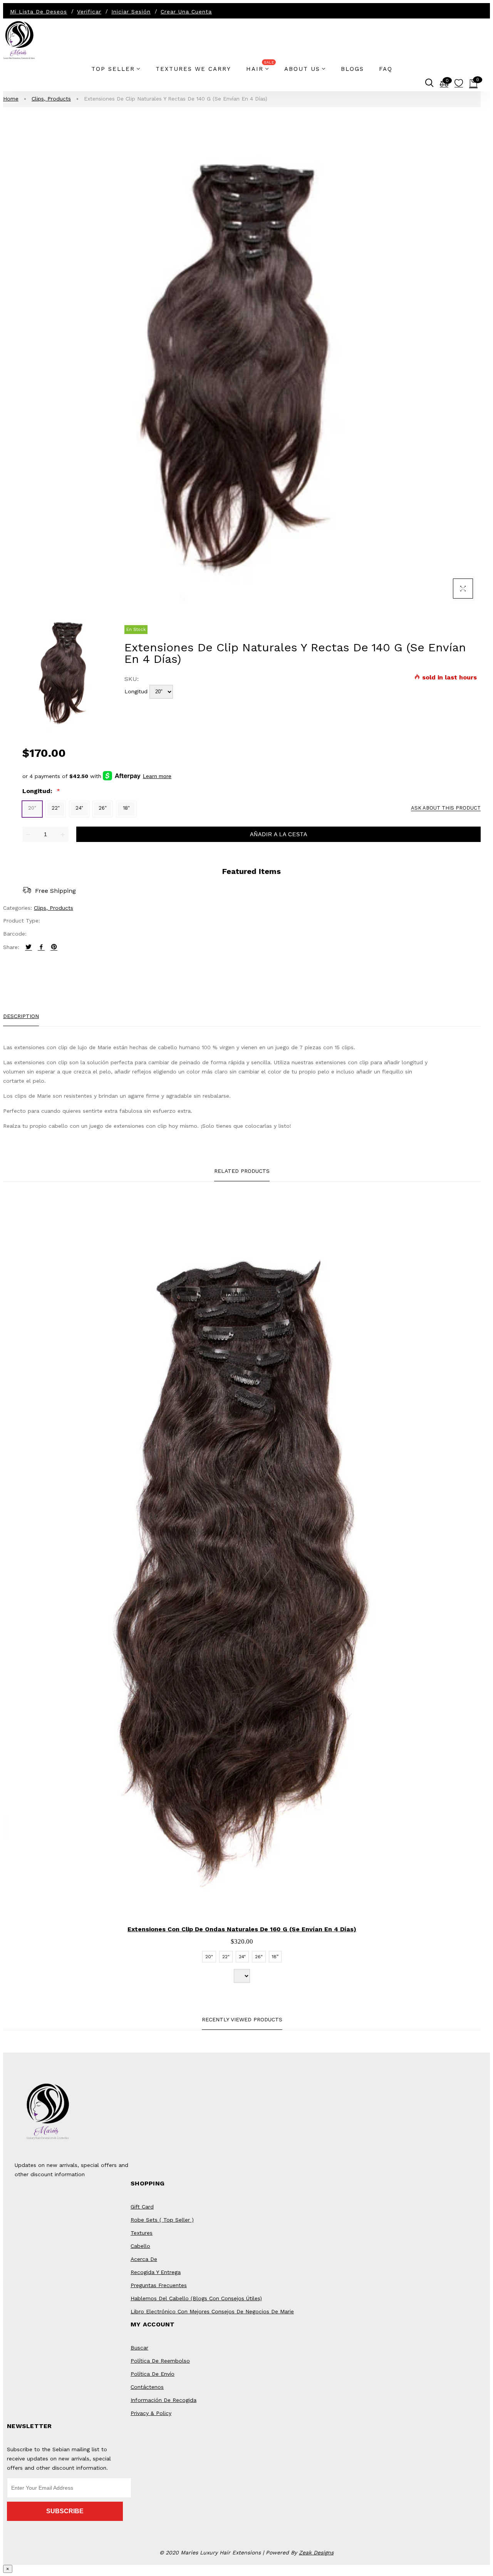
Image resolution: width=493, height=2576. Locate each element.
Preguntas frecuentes (159, 2285)
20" (32, 808)
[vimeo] (54, 947)
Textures (142, 2233)
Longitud (136, 691)
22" (56, 808)
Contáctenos (147, 2387)
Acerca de (144, 2259)
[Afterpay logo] (122, 776)
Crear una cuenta (186, 12)
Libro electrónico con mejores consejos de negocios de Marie (212, 2311)
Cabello (140, 2246)
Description (21, 1016)
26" (103, 808)
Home (11, 99)
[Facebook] (41, 947)
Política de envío (153, 2374)
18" (126, 808)
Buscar (139, 2348)
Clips (39, 99)
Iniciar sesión (131, 12)
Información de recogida (163, 2400)
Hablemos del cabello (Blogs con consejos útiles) (196, 2298)
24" (79, 808)
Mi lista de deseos (39, 12)
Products (59, 99)
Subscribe (65, 2511)
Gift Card (142, 2207)
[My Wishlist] (459, 85)
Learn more (157, 776)
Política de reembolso (160, 2361)
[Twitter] (29, 947)
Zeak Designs (316, 2553)
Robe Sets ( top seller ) (162, 2220)
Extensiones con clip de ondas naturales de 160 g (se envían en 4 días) (242, 1929)
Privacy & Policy (151, 2413)
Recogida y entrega (156, 2272)
